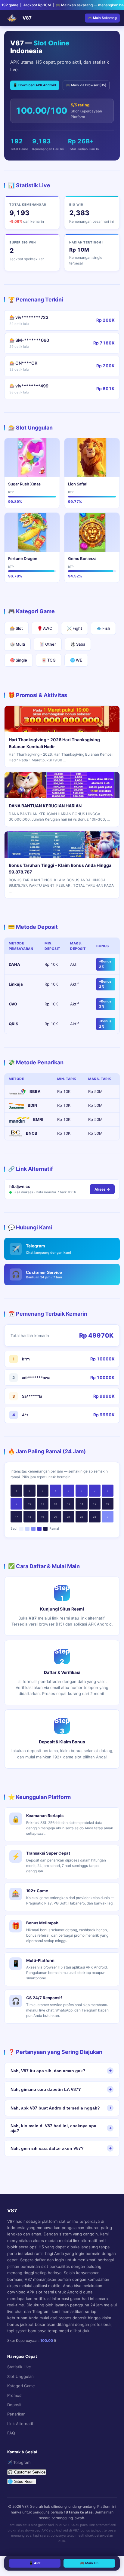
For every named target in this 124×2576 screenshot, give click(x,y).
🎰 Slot (16, 628)
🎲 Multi (17, 644)
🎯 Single (19, 660)
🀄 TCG (49, 660)
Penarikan (16, 2414)
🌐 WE (76, 660)
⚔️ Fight (74, 628)
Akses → (102, 1189)
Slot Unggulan (20, 2376)
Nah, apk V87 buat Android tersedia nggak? (55, 2108)
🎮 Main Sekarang (102, 18)
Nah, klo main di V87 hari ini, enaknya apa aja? (53, 2128)
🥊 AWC (45, 628)
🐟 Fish (103, 628)
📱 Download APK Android (35, 85)
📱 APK (35, 2563)
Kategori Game (21, 2386)
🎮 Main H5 (89, 2563)
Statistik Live (19, 2367)
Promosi (15, 2395)
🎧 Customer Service (27, 2472)
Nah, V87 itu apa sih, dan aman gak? (48, 2071)
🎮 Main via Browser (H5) (86, 85)
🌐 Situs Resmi (22, 2481)
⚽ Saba (78, 644)
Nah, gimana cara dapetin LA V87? (46, 2089)
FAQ (11, 2433)
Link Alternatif (20, 2424)
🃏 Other (48, 644)
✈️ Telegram (19, 2462)
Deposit (14, 2405)
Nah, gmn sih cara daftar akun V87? (47, 2148)
